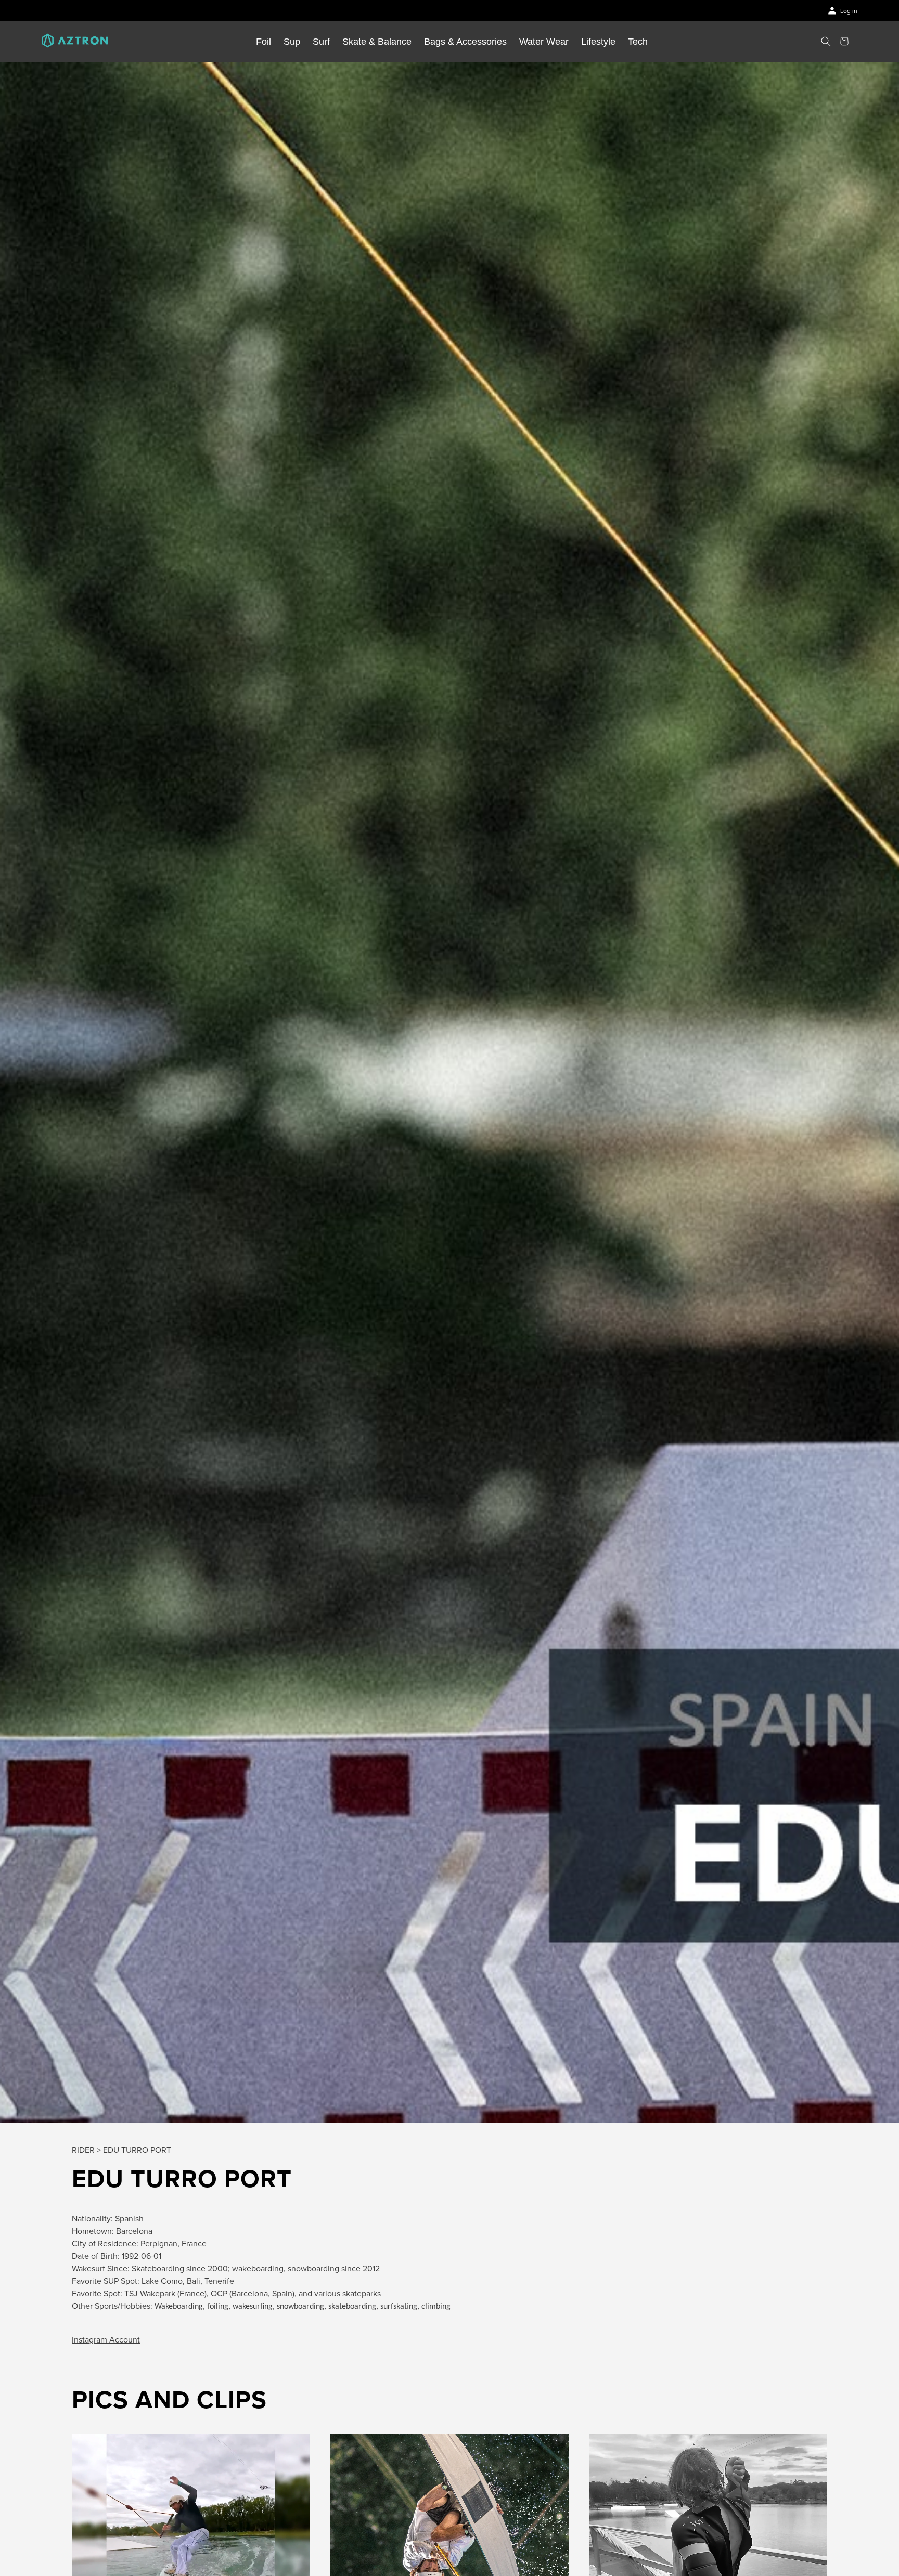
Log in (849, 11)
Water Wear (544, 42)
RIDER (83, 2150)
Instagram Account (106, 2340)
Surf (321, 42)
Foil (264, 42)
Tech (638, 42)
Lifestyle (598, 42)
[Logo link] (75, 42)
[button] (826, 41)
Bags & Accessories (465, 42)
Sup (292, 42)
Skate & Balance (377, 42)
